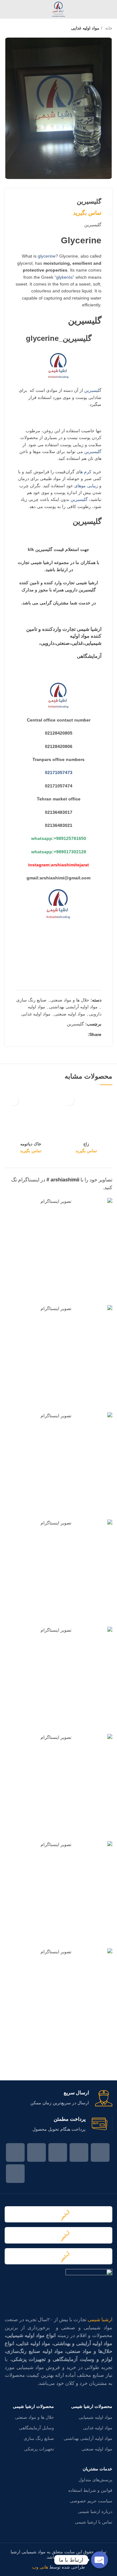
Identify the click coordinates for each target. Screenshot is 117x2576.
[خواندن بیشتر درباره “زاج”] (69, 1100)
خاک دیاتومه (31, 1144)
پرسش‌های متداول (95, 2480)
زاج (86, 1144)
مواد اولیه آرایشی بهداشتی (73, 1007)
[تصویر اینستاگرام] (58, 1251)
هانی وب (40, 2567)
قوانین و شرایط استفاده (90, 2490)
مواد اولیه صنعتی (70, 1014)
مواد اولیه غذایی (85, 28)
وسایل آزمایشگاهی (37, 2428)
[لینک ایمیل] (75, 1034)
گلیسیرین (85, 321)
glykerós (64, 277)
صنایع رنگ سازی (31, 1000)
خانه (108, 28)
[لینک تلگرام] (54, 1034)
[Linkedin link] (68, 1034)
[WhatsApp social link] (61, 1034)
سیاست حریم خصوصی (91, 2501)
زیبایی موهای (86, 486)
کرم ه (86, 472)
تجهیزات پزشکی (39, 2449)
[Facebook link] (100, 2152)
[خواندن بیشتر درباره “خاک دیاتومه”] (13, 1100)
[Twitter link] (83, 1034)
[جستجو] (7, 9)
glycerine (47, 256)
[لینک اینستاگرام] (58, 2152)
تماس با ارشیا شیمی (94, 2522)
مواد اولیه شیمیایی (95, 2417)
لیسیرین (92, 390)
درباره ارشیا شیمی (95, 2511)
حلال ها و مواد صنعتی (70, 1000)
